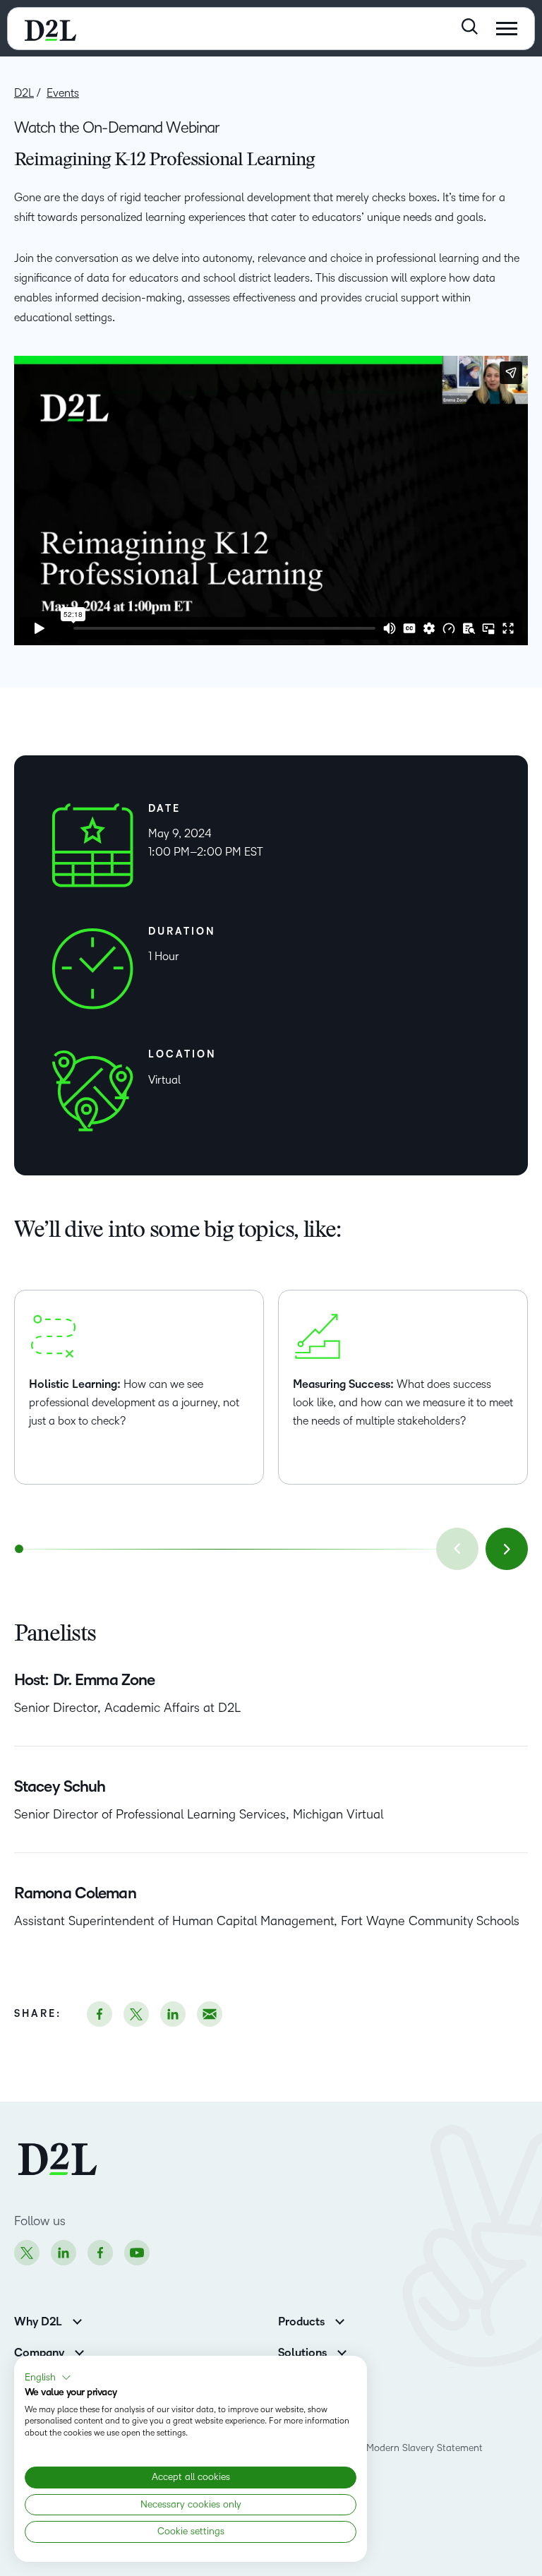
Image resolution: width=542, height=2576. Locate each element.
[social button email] (210, 2014)
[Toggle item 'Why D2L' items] (77, 2320)
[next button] (507, 1549)
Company (39, 2353)
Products (301, 2322)
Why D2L (38, 2322)
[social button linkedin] (173, 2014)
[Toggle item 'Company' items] (79, 2351)
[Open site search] (470, 26)
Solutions (302, 2353)
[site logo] (50, 29)
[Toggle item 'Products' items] (340, 2320)
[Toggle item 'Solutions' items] (342, 2351)
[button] (48, 2378)
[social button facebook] (100, 2014)
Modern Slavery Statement (424, 2448)
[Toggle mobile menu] (507, 29)
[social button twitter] (136, 2014)
